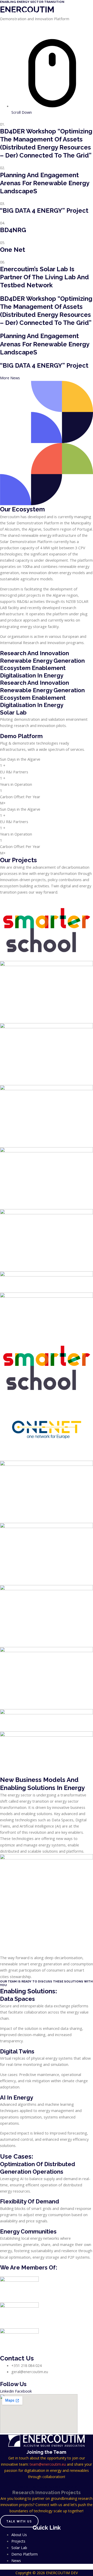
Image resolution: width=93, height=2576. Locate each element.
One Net (13, 250)
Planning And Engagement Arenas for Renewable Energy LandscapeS (45, 183)
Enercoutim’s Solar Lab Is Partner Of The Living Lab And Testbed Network (44, 277)
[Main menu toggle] (82, 14)
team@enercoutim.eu (48, 2464)
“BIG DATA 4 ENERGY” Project (44, 210)
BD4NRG (13, 230)
